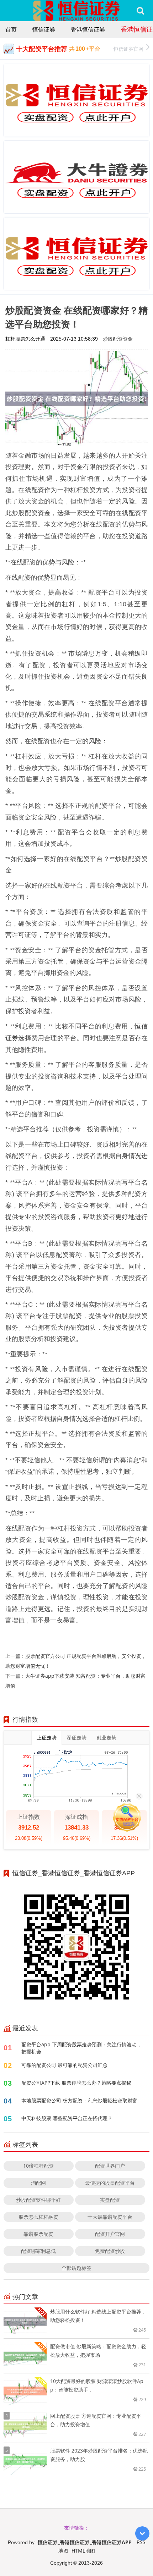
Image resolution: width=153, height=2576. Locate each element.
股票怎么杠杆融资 (38, 2217)
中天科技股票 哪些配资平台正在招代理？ (67, 2118)
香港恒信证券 (88, 29)
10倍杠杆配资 (38, 2166)
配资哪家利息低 (38, 2251)
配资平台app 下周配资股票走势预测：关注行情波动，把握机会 (81, 2048)
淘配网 (38, 2183)
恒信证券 (44, 29)
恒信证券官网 (128, 49)
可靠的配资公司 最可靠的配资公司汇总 (64, 2065)
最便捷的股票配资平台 (110, 2183)
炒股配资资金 (118, 339)
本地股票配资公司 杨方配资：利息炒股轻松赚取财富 (79, 2100)
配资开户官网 (110, 2234)
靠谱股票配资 (38, 2234)
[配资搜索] (140, 11)
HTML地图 (83, 2551)
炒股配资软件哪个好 (38, 2200)
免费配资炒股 (110, 2251)
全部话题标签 (76, 2268)
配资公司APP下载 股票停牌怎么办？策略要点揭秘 (76, 2083)
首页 (11, 29)
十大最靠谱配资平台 (110, 2217)
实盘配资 (110, 2200)
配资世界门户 (110, 2166)
